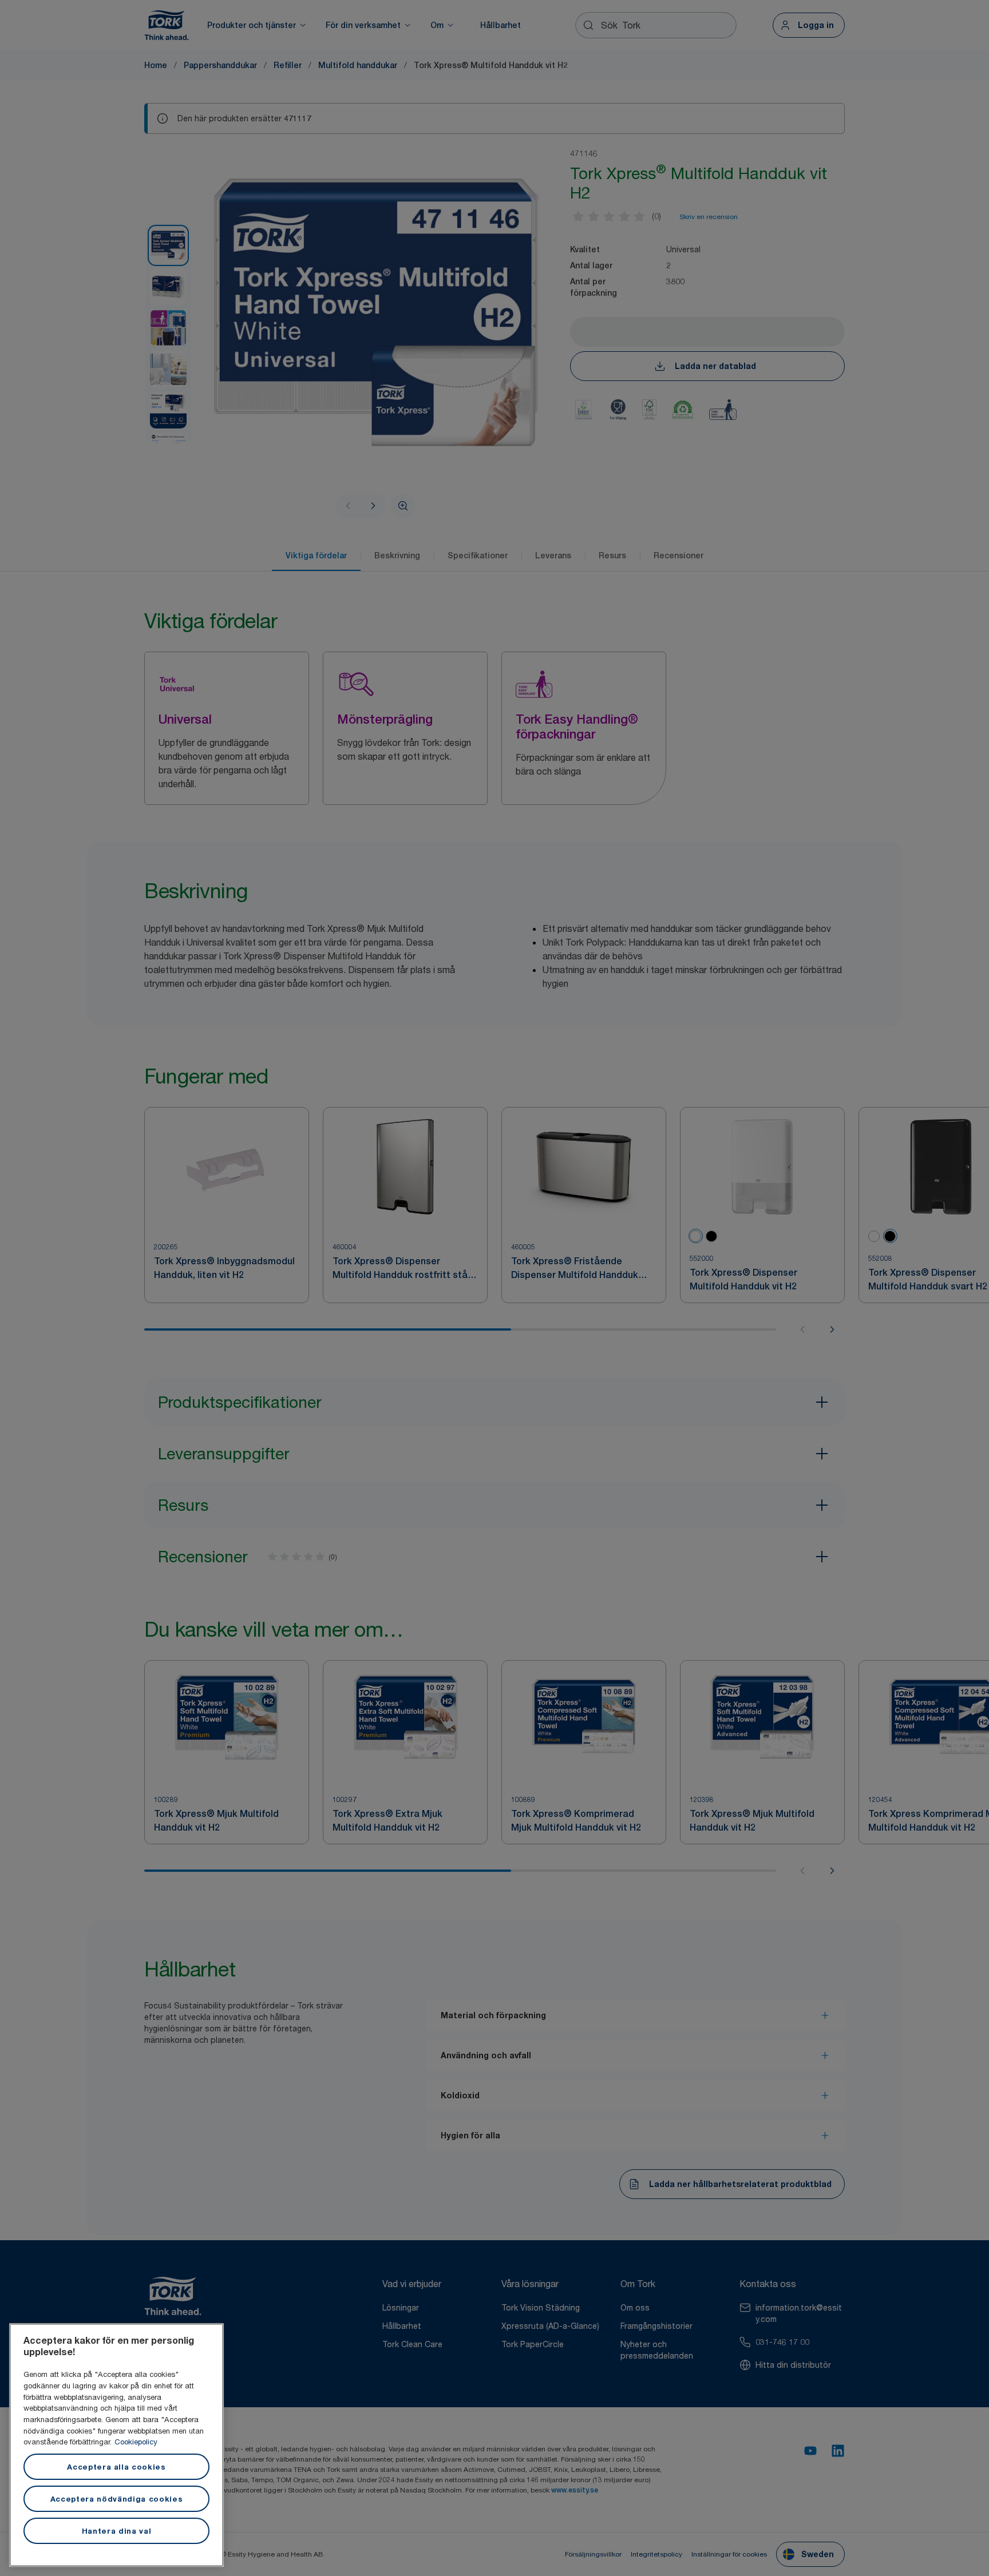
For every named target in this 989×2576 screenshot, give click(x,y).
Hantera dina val (117, 2531)
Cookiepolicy (136, 2442)
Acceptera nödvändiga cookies (116, 2499)
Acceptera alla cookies (116, 2467)
